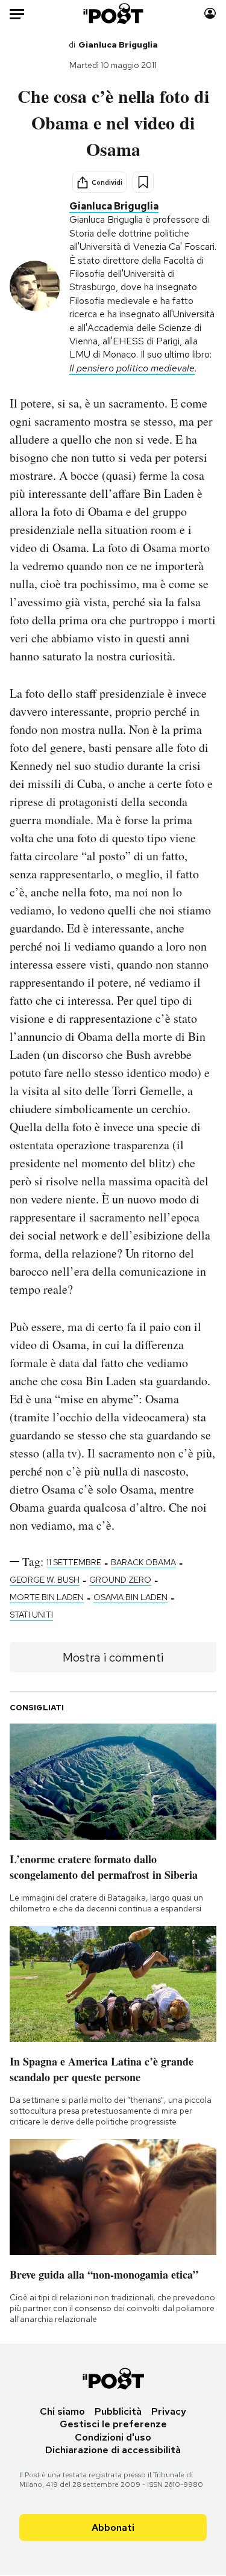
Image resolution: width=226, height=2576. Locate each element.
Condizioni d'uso (113, 2437)
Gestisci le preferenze (113, 2424)
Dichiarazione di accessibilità (113, 2450)
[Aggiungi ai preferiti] (143, 182)
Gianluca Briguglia (118, 45)
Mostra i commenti (113, 1657)
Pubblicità (118, 2411)
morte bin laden (47, 1597)
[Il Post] (113, 14)
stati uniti (31, 1615)
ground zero (120, 1580)
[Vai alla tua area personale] (210, 14)
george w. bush (45, 1580)
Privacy (169, 2411)
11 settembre (74, 1562)
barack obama (143, 1562)
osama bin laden (130, 1597)
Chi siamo (62, 2411)
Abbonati (113, 2528)
